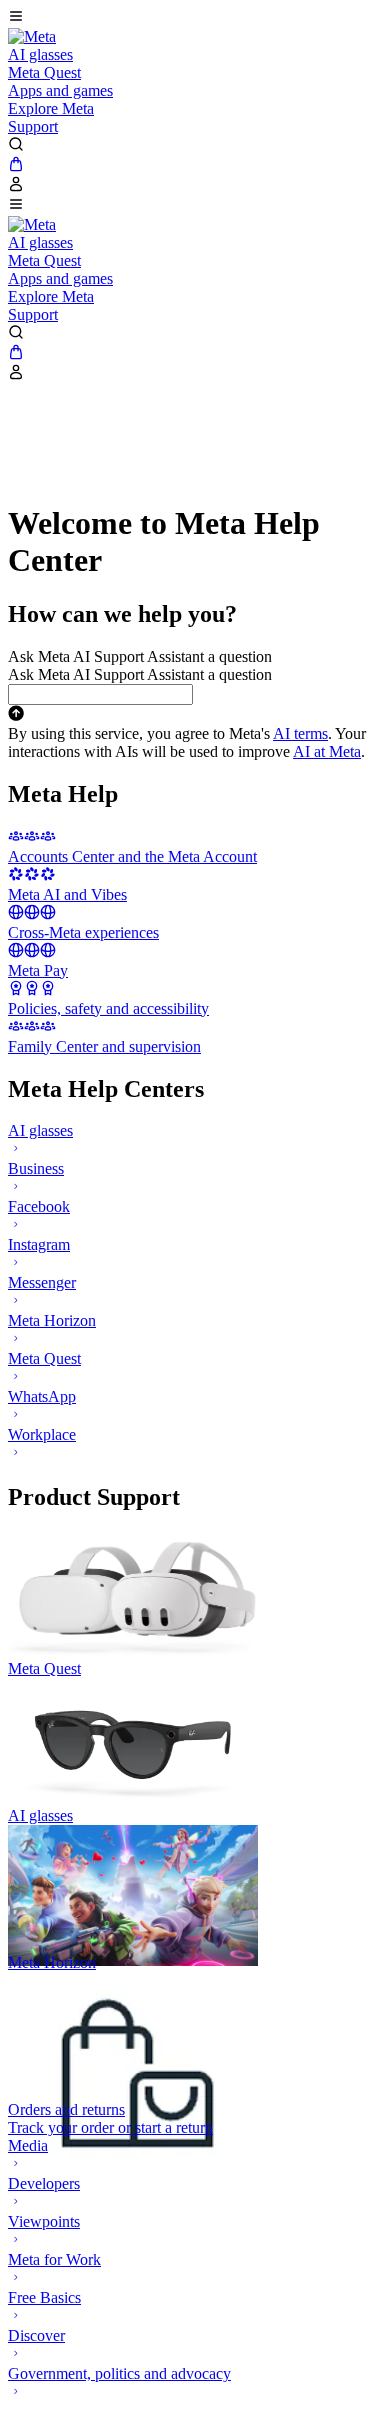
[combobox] (100, 694)
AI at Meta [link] (327, 751)
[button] (187, 18)
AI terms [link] (300, 733)
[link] (32, 36)
